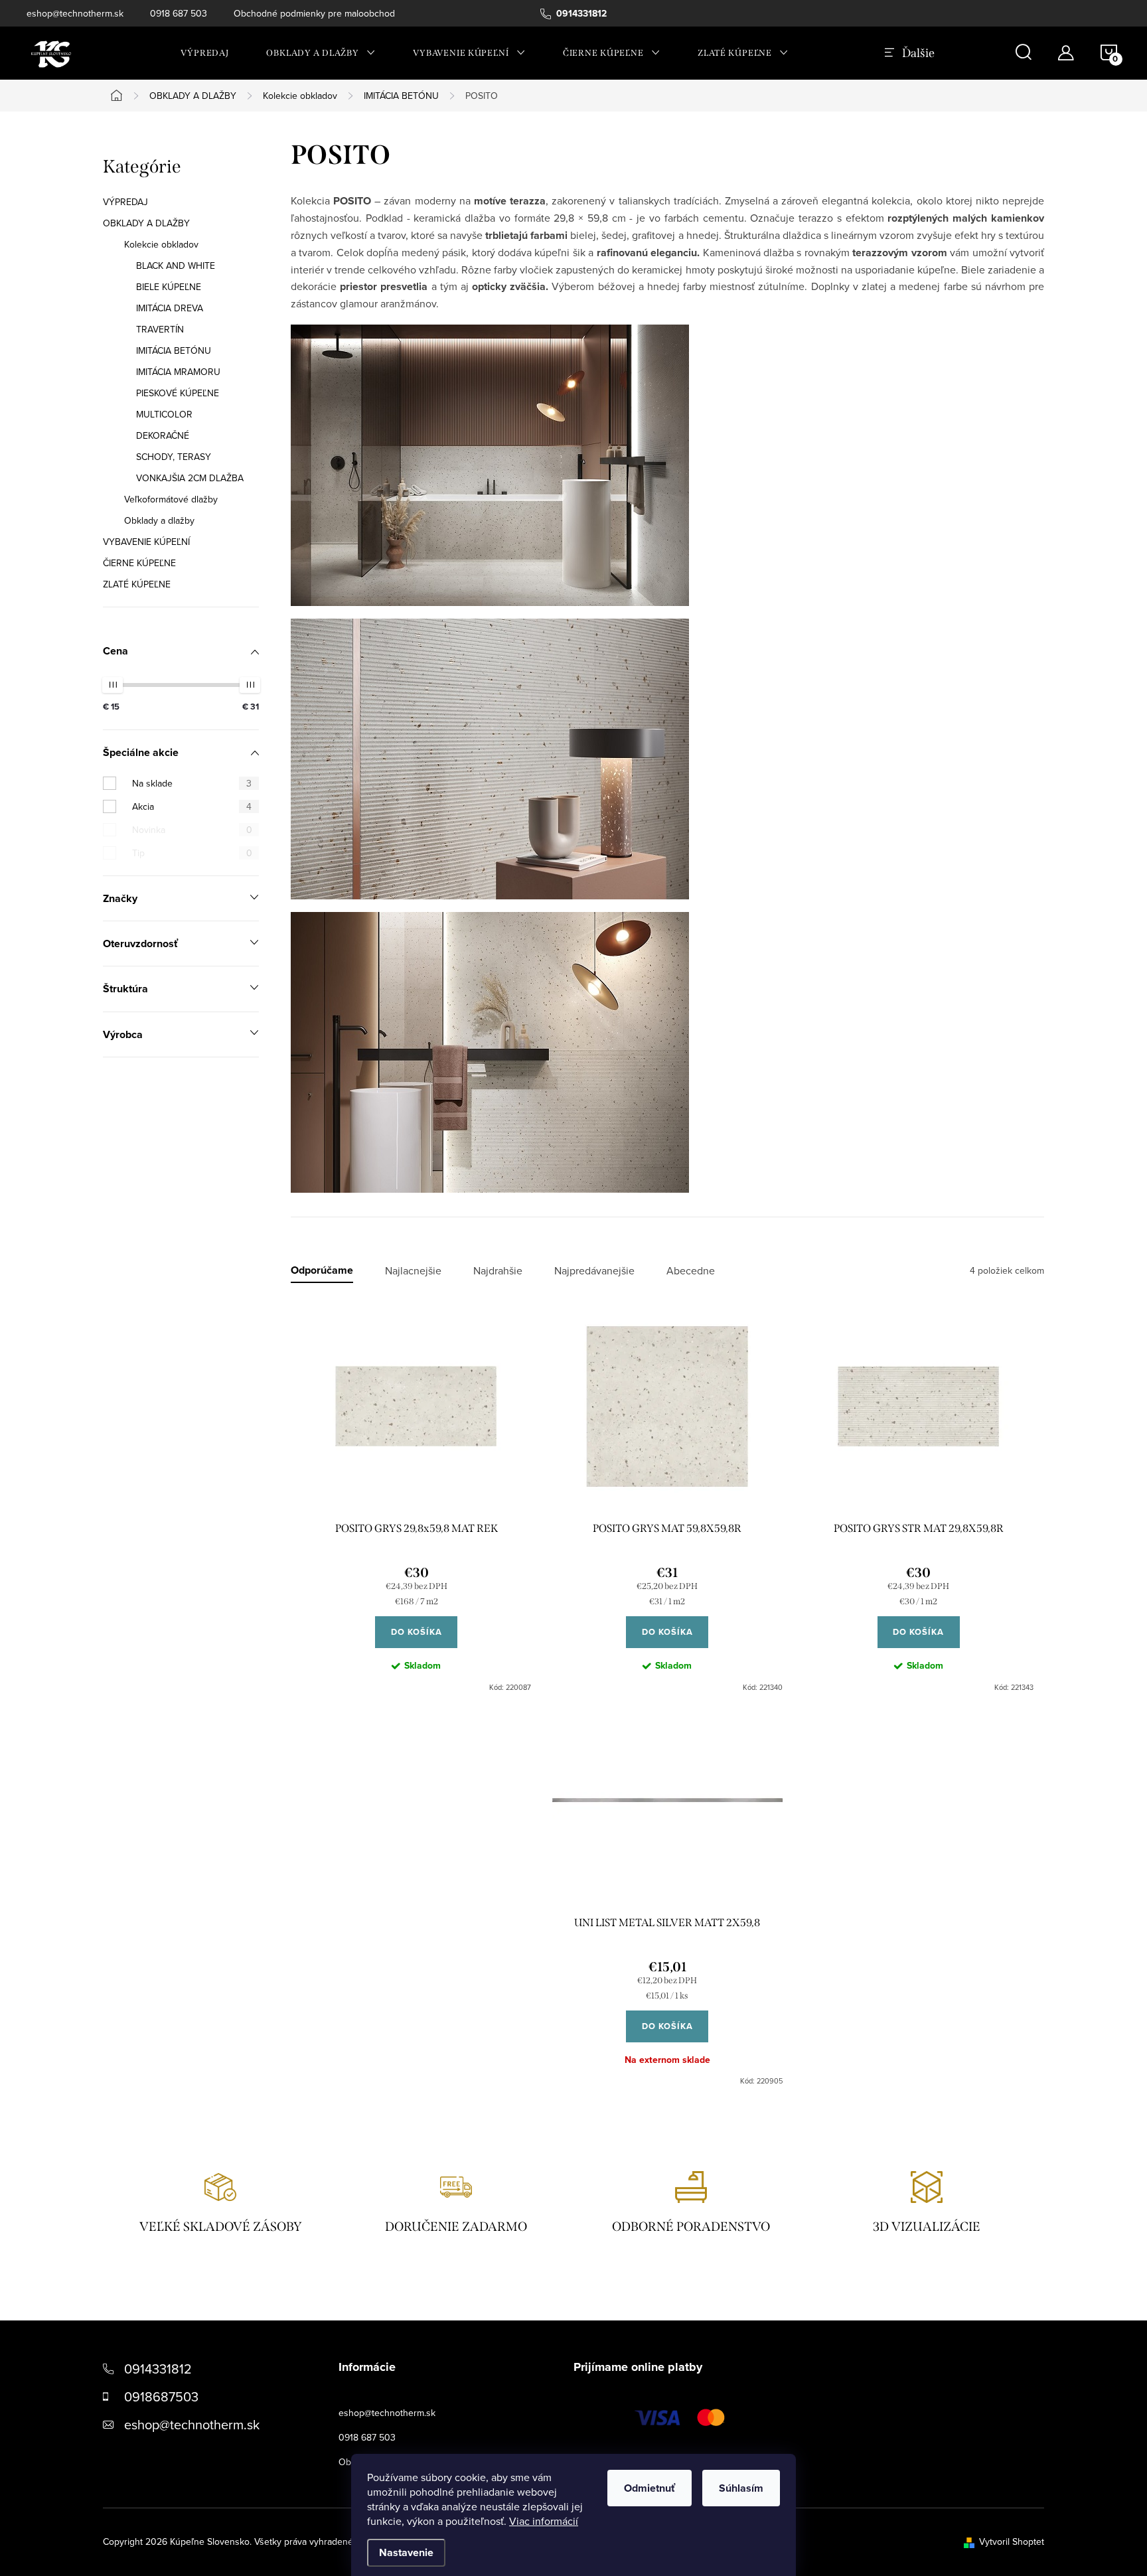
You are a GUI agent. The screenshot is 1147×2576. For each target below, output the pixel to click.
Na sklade (192, 783)
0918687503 (161, 2396)
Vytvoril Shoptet (1012, 2541)
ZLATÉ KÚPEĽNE (137, 584)
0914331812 (158, 2369)
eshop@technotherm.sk (75, 13)
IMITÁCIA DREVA (170, 308)
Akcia (192, 806)
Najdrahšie (498, 1271)
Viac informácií (544, 2521)
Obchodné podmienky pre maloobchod (314, 13)
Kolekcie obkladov (161, 244)
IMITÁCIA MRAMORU (178, 372)
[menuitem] (205, 53)
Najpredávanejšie (594, 1271)
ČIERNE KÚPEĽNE (139, 563)
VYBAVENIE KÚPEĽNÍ (146, 542)
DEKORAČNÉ (163, 435)
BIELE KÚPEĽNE (169, 287)
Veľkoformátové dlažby (171, 499)
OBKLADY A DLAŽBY (146, 223)
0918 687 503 (179, 13)
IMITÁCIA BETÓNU (174, 350)
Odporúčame (322, 1271)
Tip (192, 853)
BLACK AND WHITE (176, 265)
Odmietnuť (650, 2488)
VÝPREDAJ (125, 202)
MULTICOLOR (164, 414)
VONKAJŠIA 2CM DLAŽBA (190, 478)
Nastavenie (406, 2552)
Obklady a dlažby (159, 520)
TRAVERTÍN (160, 329)
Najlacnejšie (413, 1271)
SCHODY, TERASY (174, 457)
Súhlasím (741, 2488)
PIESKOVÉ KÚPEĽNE (178, 393)
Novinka (192, 830)
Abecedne (691, 1271)
